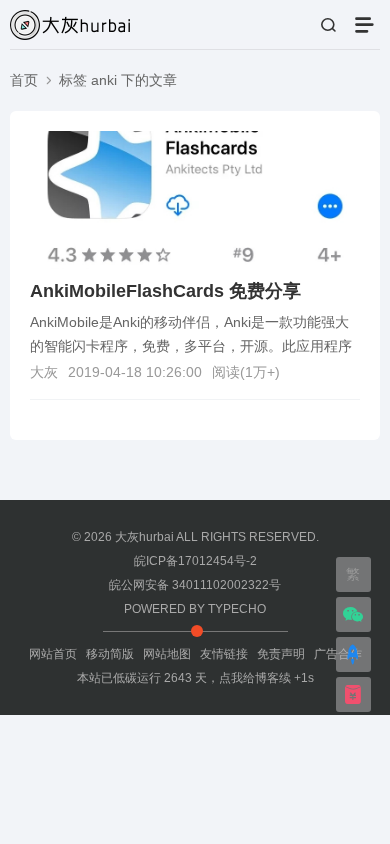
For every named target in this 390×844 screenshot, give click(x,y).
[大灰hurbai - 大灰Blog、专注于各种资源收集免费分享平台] (70, 22)
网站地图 (167, 654)
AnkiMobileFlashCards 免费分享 (165, 291)
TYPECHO (237, 609)
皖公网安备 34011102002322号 (195, 585)
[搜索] (328, 26)
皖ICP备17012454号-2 (195, 561)
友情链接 (224, 654)
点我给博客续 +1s (266, 678)
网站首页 (53, 654)
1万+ (260, 372)
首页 (24, 80)
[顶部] (353, 657)
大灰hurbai (144, 537)
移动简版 (110, 654)
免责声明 (281, 654)
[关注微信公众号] (353, 617)
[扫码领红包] (353, 697)
